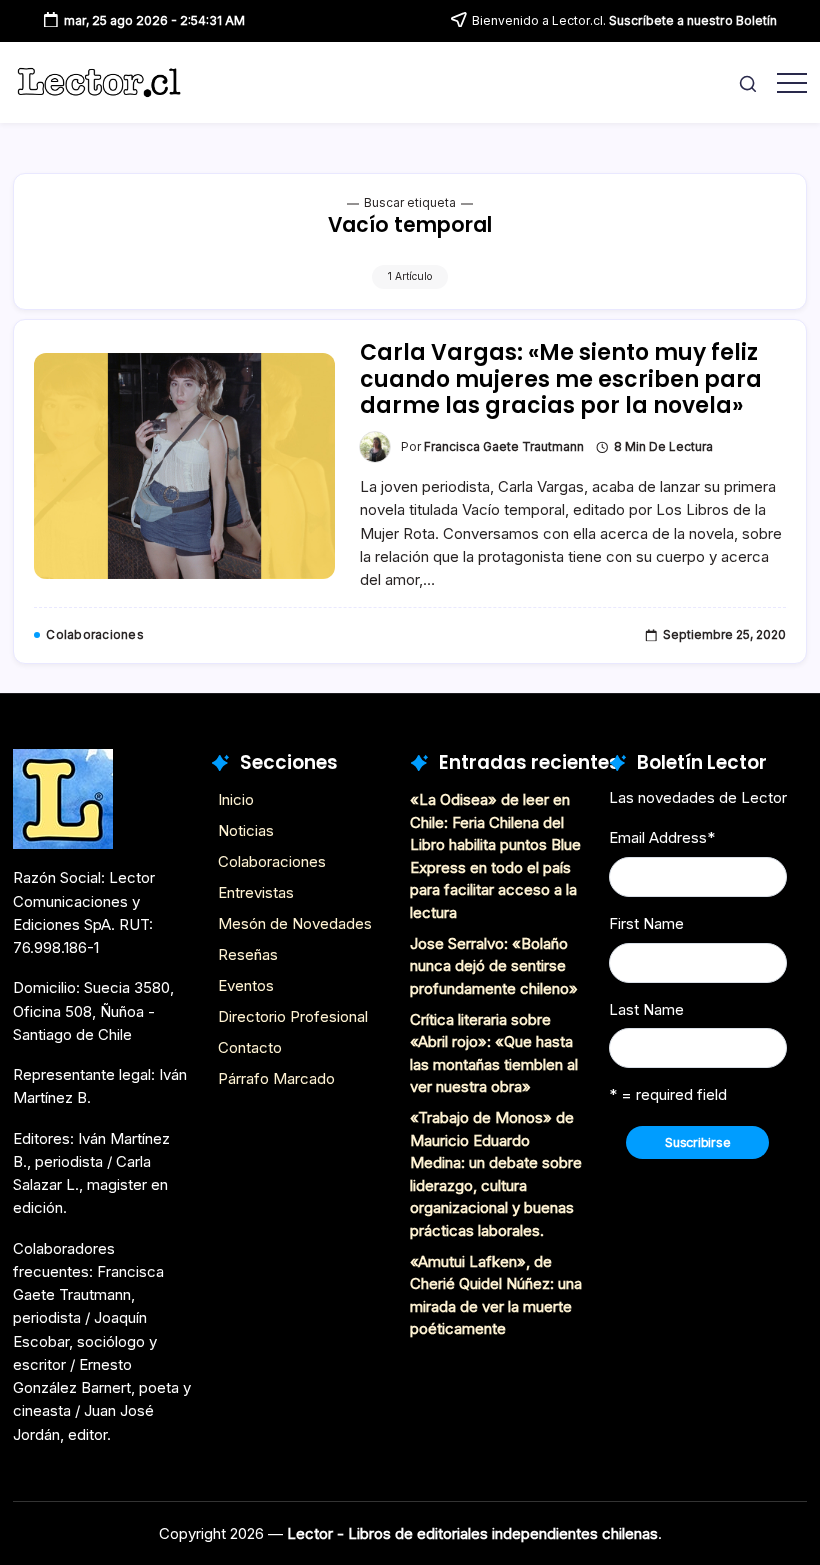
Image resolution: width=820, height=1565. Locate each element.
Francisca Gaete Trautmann (504, 447)
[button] (748, 82)
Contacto (250, 1047)
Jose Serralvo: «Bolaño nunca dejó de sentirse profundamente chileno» (494, 966)
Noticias (246, 830)
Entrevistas (256, 892)
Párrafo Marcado (276, 1078)
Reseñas (248, 954)
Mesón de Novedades (295, 923)
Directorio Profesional (293, 1016)
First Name (646, 923)
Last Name (646, 1009)
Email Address (662, 837)
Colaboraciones (272, 861)
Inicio (236, 799)
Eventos (246, 985)
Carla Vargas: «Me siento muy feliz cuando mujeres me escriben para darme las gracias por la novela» (561, 379)
